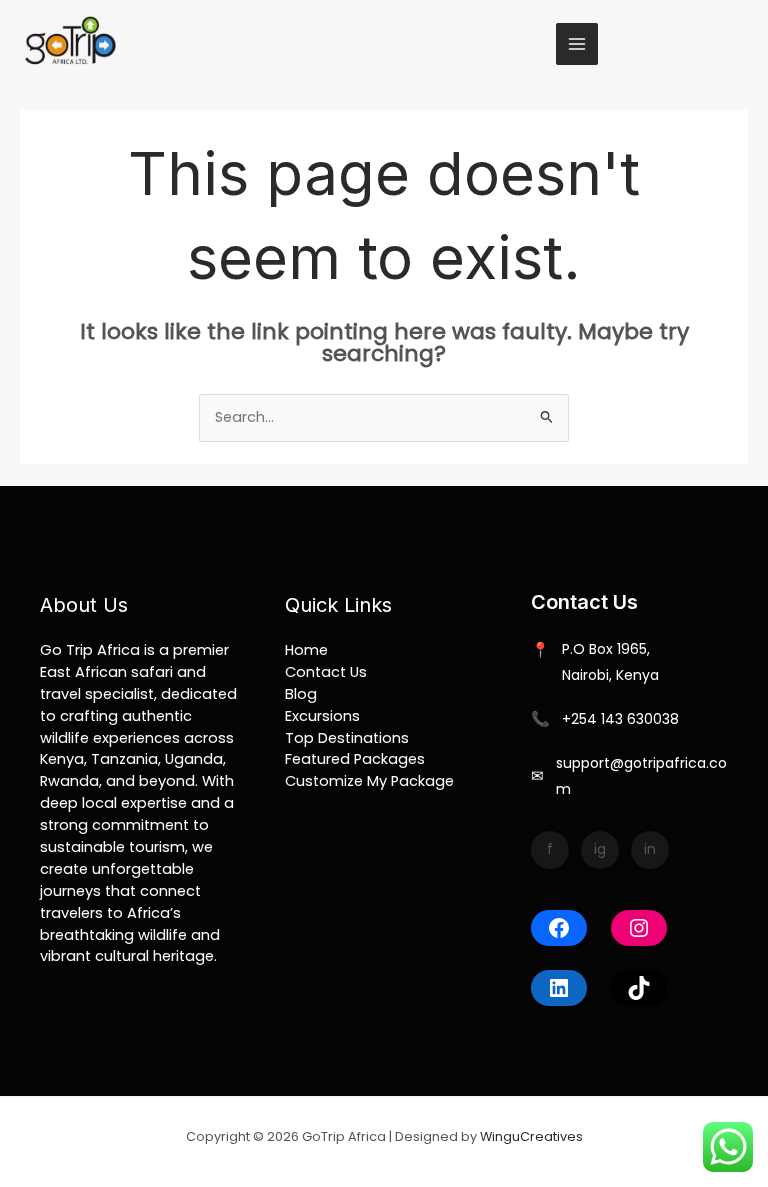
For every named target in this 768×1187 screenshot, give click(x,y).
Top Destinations (347, 738)
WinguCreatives (531, 1136)
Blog (301, 694)
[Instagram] (639, 928)
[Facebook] (559, 928)
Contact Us (326, 672)
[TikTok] (639, 988)
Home (306, 650)
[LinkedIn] (559, 988)
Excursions (322, 716)
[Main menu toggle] (577, 44)
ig (600, 849)
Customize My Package (369, 781)
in (650, 849)
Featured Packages (355, 759)
